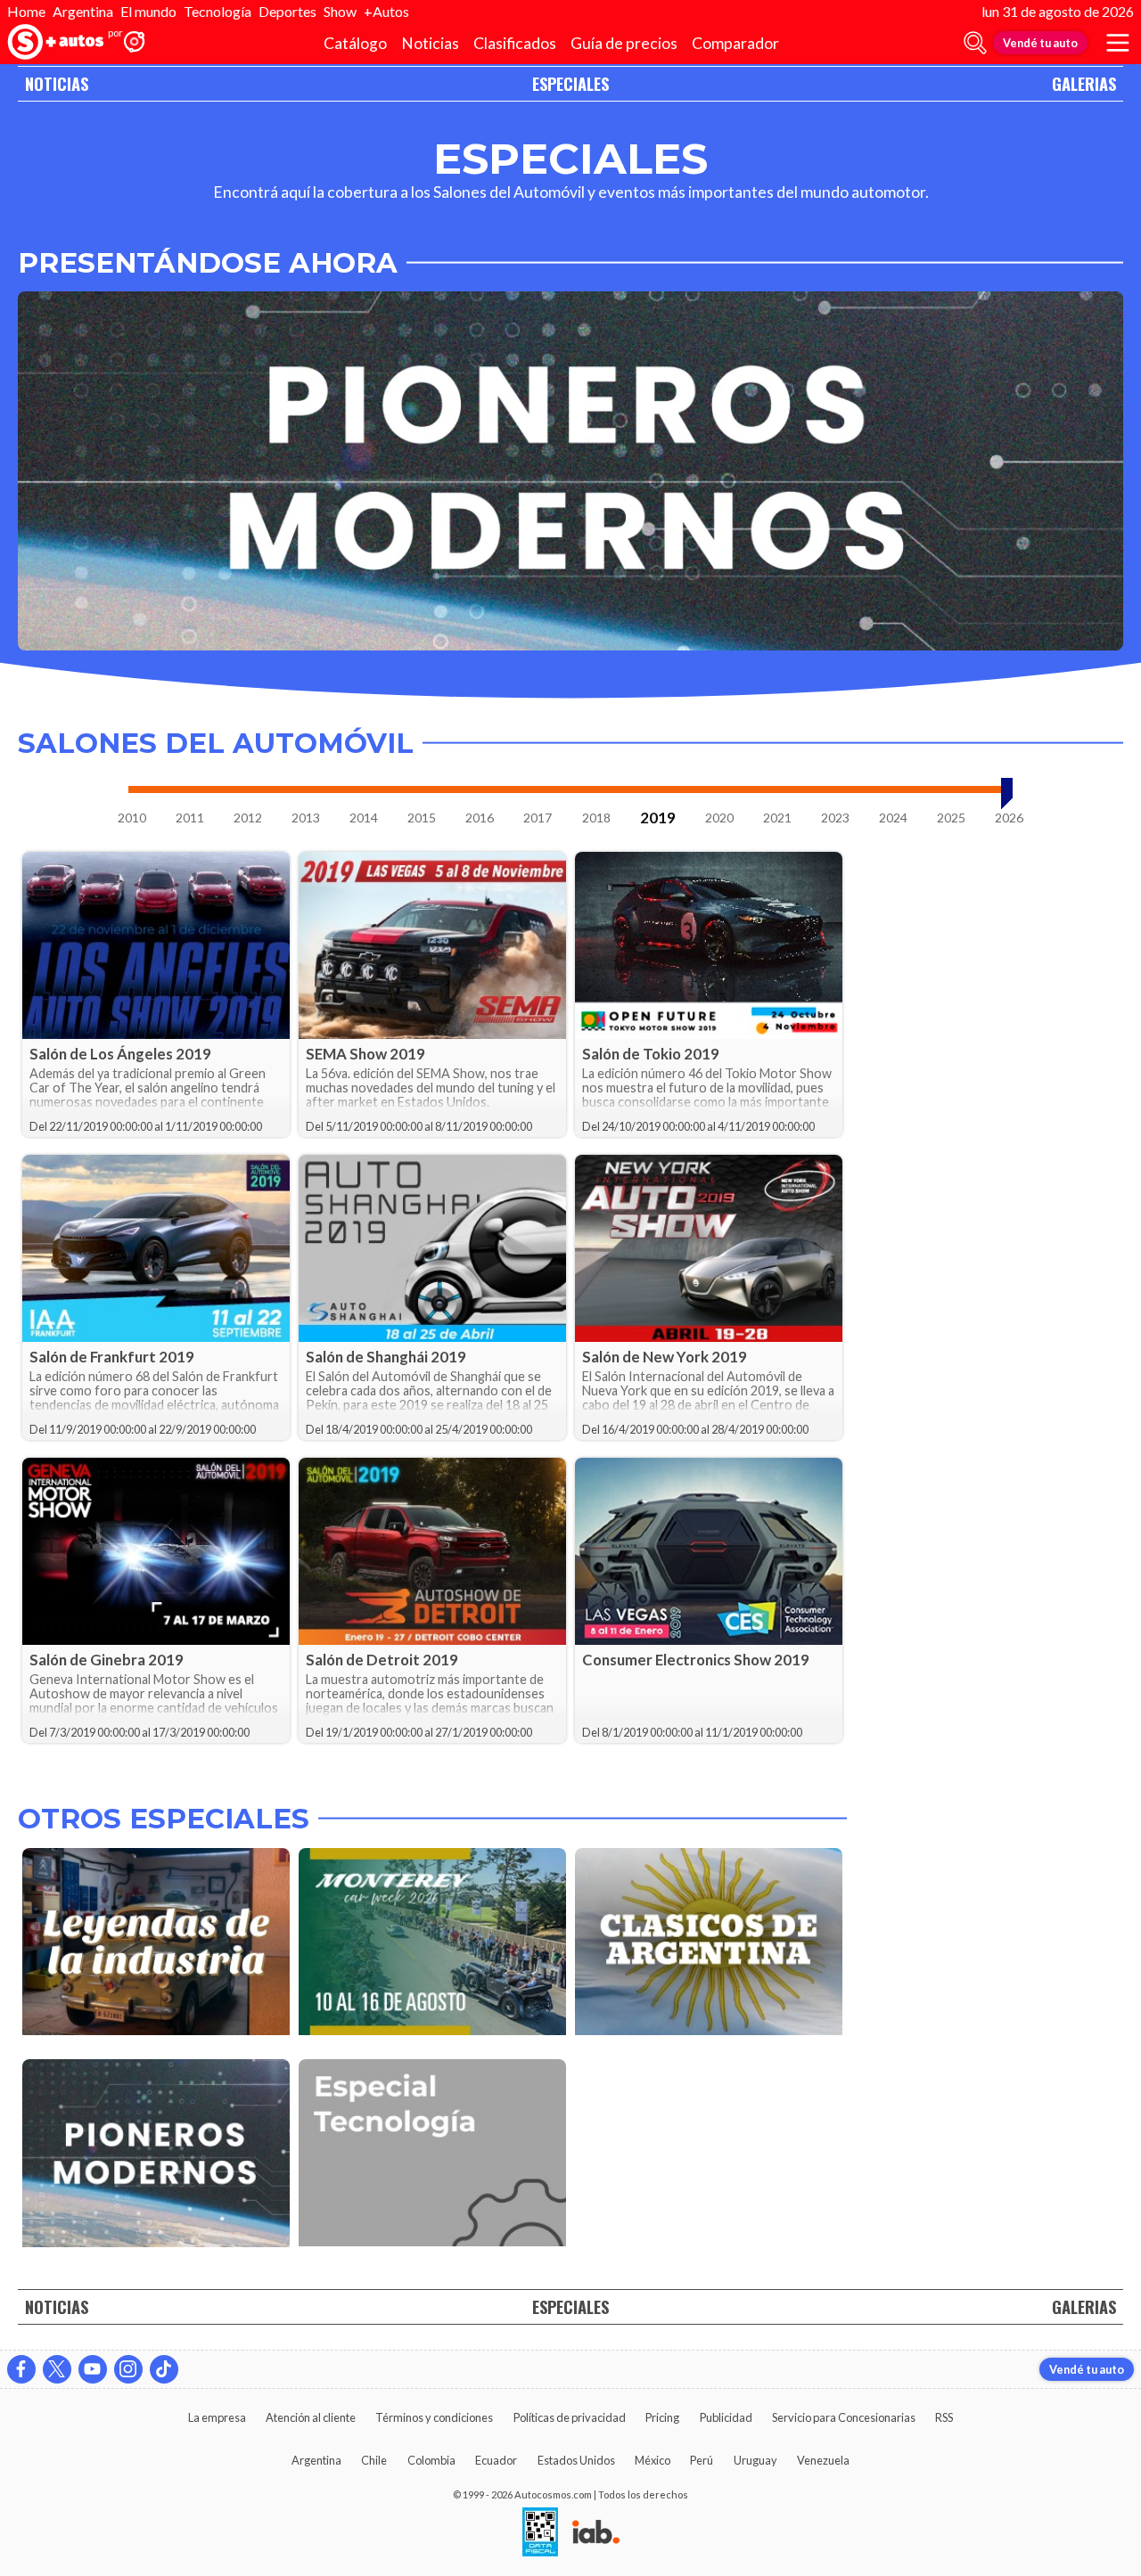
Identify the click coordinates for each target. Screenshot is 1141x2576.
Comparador (735, 43)
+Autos (386, 11)
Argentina (83, 11)
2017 (538, 818)
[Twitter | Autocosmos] (57, 2369)
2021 (777, 818)
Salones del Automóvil (216, 744)
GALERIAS (1084, 83)
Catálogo (355, 43)
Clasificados (515, 43)
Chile (374, 2460)
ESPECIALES (570, 83)
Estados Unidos (576, 2460)
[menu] (1118, 43)
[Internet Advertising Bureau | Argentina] (596, 2533)
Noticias (430, 43)
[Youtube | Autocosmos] (93, 2369)
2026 (1009, 818)
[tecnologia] (432, 2156)
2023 (835, 818)
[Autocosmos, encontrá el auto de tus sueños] (135, 43)
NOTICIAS (57, 83)
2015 (422, 818)
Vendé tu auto (1040, 43)
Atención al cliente (311, 2417)
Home (26, 11)
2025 (951, 818)
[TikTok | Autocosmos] (164, 2369)
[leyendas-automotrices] (156, 1945)
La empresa (217, 2417)
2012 (248, 818)
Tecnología (218, 11)
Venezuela (823, 2460)
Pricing (662, 2417)
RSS (944, 2417)
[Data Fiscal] (540, 2533)
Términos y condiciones (434, 2417)
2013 (306, 818)
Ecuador (496, 2460)
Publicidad (726, 2417)
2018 (596, 818)
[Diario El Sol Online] (56, 43)
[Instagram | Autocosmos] (128, 2369)
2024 (893, 818)
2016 (480, 818)
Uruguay (755, 2460)
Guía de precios (624, 43)
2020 (719, 818)
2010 (132, 818)
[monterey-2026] (432, 1945)
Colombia (431, 2460)
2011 (190, 818)
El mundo (148, 11)
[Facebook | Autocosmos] (21, 2369)
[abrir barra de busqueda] (975, 43)
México (653, 2460)
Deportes (287, 11)
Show (340, 11)
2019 (658, 818)
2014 (364, 818)
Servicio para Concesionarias (844, 2417)
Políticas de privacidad (570, 2417)
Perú (702, 2460)
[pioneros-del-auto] (156, 2156)
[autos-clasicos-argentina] (709, 1945)
